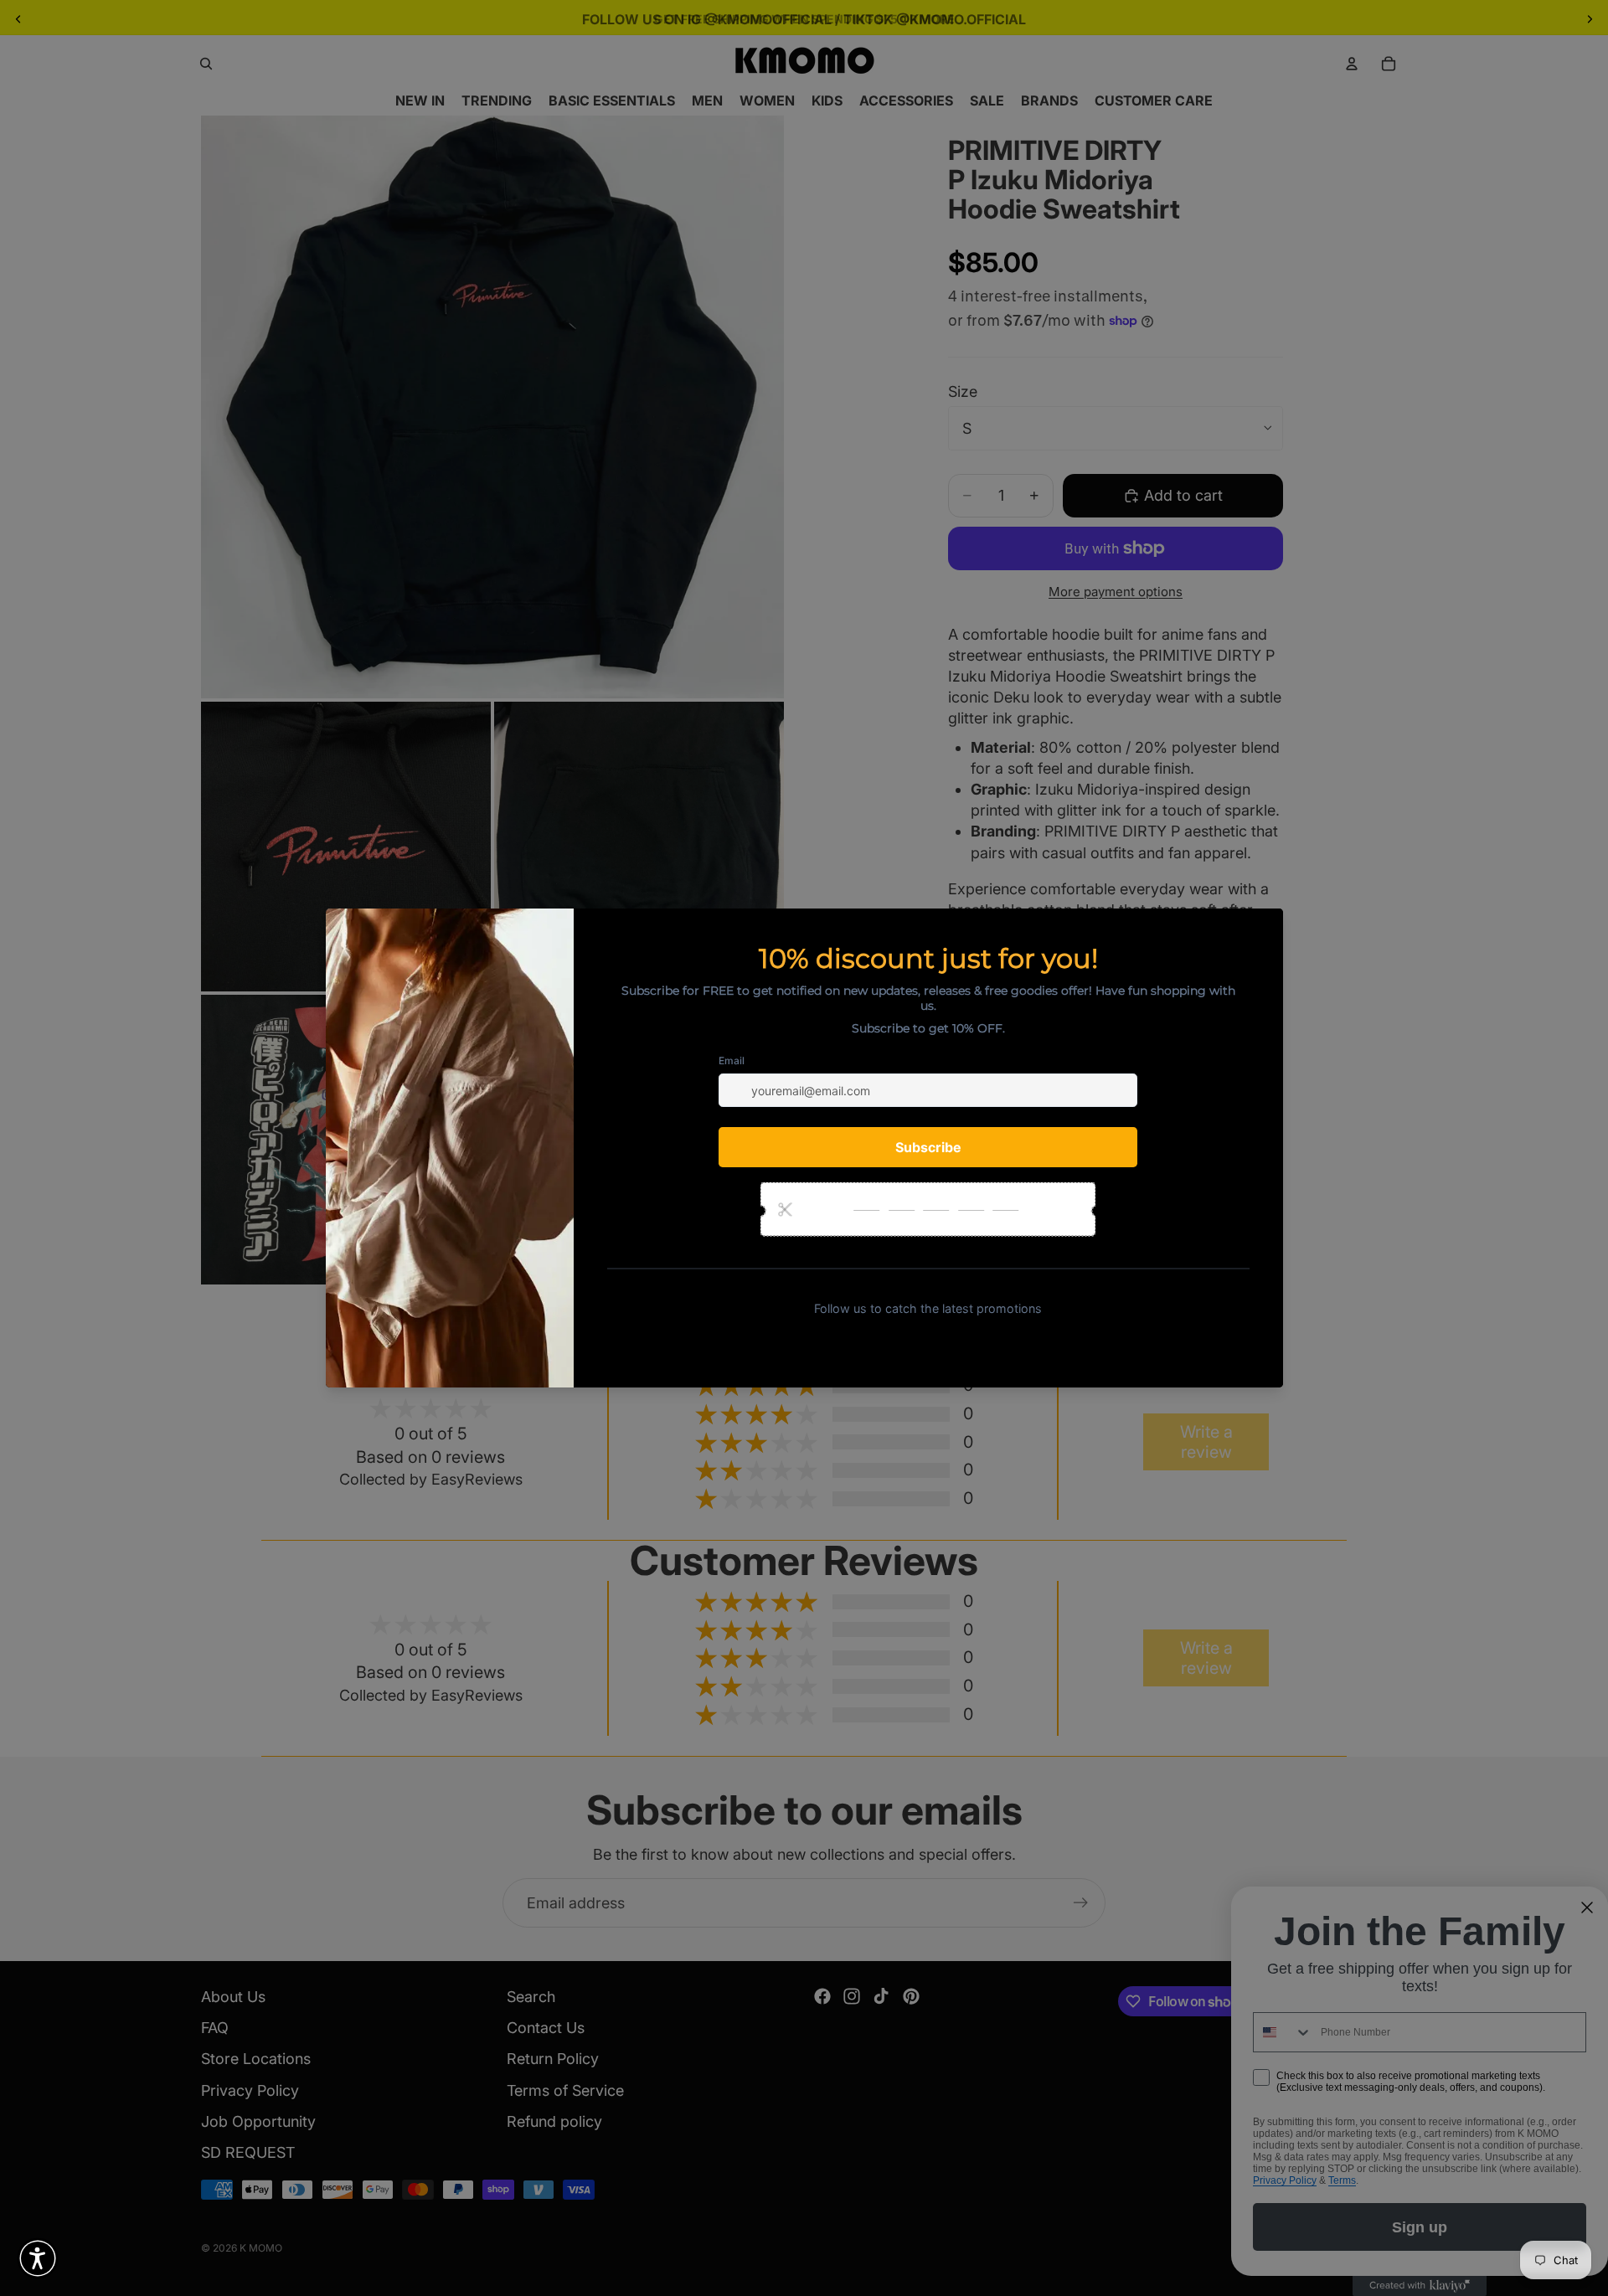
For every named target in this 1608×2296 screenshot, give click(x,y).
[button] (38, 2258)
